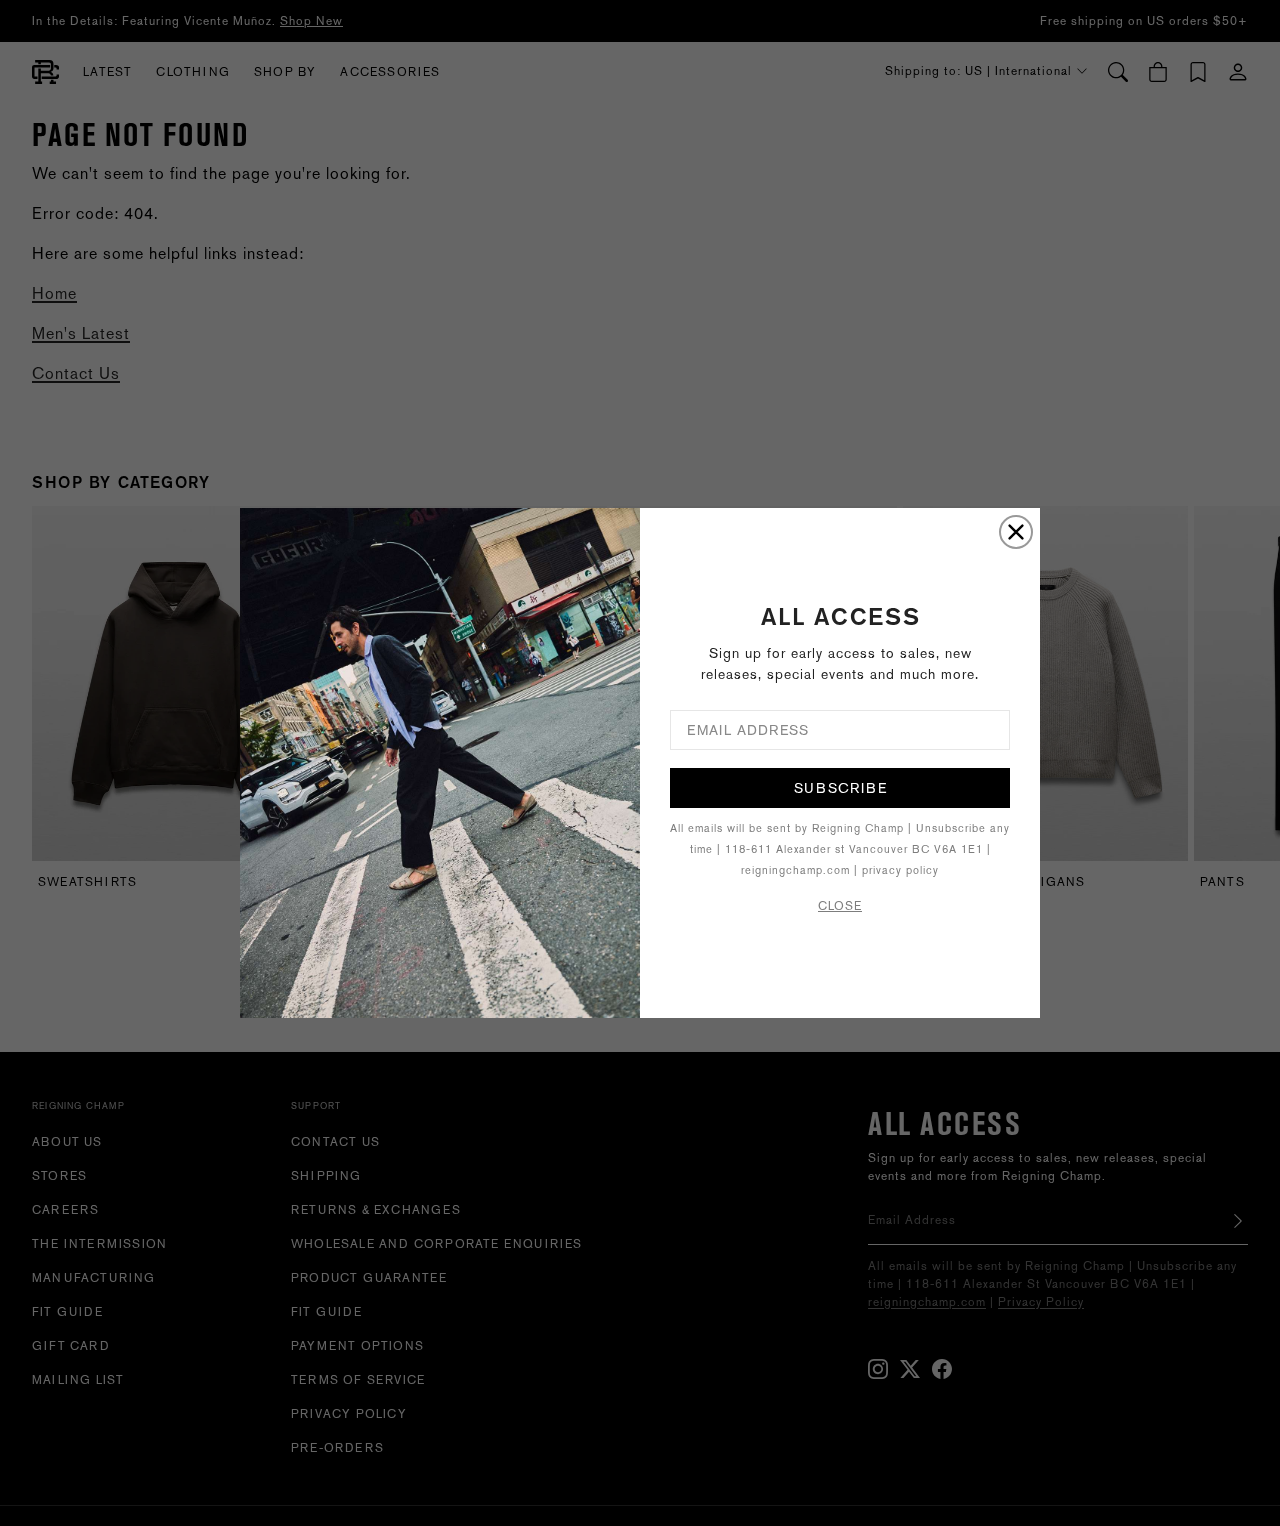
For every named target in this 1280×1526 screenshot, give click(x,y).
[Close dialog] (1016, 532)
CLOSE (840, 906)
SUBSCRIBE (840, 788)
